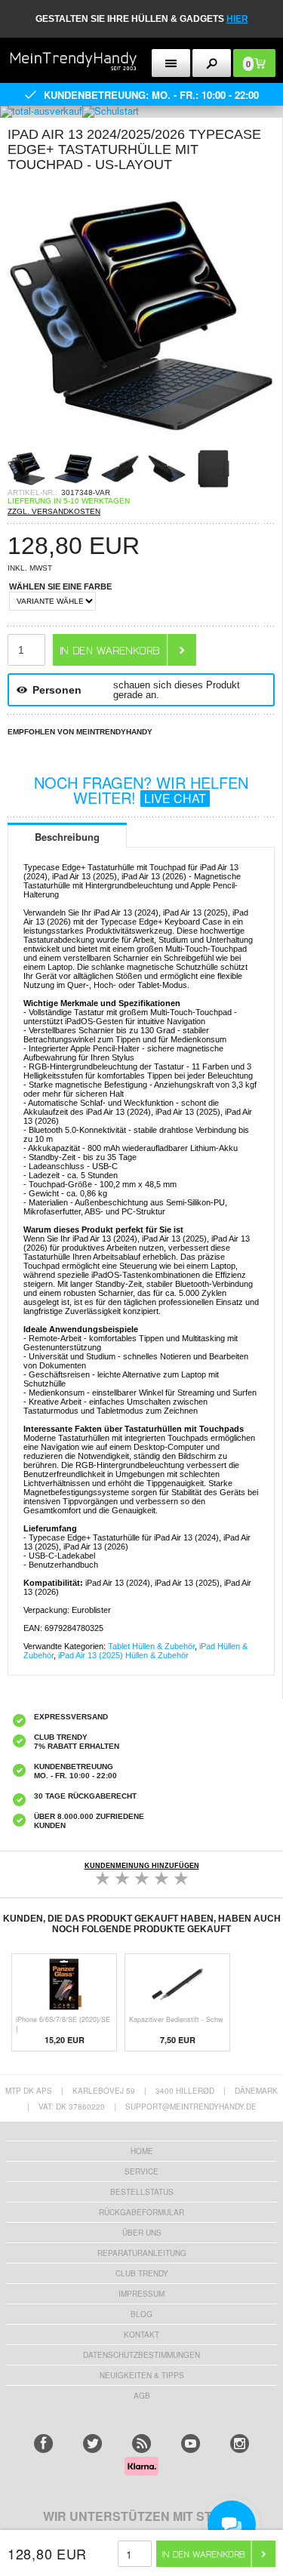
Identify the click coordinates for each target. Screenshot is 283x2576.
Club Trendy (142, 2273)
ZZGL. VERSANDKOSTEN (54, 511)
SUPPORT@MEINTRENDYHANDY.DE (191, 2107)
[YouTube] (191, 2444)
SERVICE (141, 2171)
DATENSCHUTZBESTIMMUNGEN (141, 2355)
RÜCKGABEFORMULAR (141, 2212)
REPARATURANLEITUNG (142, 2253)
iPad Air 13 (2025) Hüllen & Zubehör (123, 1655)
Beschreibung (67, 837)
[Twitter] (92, 2444)
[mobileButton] (212, 63)
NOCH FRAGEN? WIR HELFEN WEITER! (141, 790)
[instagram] (240, 2444)
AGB (142, 2396)
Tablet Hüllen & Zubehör (151, 1646)
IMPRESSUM (141, 2294)
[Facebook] (43, 2444)
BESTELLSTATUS (142, 2192)
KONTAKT (141, 2334)
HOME (142, 2151)
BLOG (141, 2314)
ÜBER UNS (142, 2233)
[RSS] (141, 2444)
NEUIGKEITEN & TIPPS (142, 2375)
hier (237, 19)
